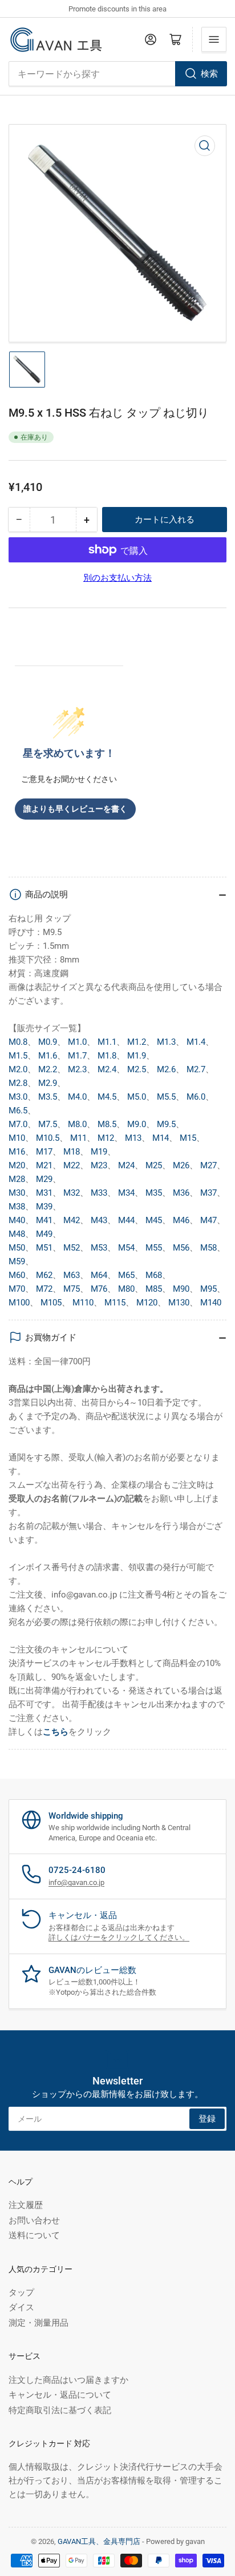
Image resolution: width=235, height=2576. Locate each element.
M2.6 (166, 1069)
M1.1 (107, 1042)
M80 (126, 1289)
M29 (44, 1179)
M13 (133, 1138)
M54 (126, 1248)
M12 (106, 1138)
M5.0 (137, 1097)
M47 (208, 1220)
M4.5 (107, 1097)
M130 (179, 1303)
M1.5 (18, 1056)
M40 (17, 1220)
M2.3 (77, 1069)
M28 (17, 1179)
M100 (19, 1303)
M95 (208, 1289)
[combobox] (117, 74)
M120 (147, 1303)
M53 (99, 1248)
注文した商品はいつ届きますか (68, 2380)
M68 (154, 1275)
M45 (154, 1220)
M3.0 (18, 1097)
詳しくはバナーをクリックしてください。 (119, 1937)
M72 (44, 1289)
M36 (181, 1193)
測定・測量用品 (39, 2323)
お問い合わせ (34, 2220)
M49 (44, 1234)
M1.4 (196, 1042)
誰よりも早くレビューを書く (75, 809)
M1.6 (48, 1056)
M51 (44, 1248)
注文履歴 (26, 2205)
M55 (154, 1248)
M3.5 (48, 1097)
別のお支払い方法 (117, 578)
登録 (207, 2119)
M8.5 (107, 1124)
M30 (17, 1193)
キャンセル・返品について (60, 2395)
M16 (17, 1152)
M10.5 (48, 1138)
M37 (208, 1193)
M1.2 (137, 1042)
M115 (115, 1303)
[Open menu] (214, 39)
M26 (181, 1165)
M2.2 (48, 1069)
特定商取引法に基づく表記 (60, 2410)
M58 (208, 1248)
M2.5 (137, 1069)
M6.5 (18, 1111)
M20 (17, 1165)
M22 (72, 1165)
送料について (34, 2235)
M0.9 (48, 1042)
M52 (72, 1248)
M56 (181, 1248)
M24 (126, 1165)
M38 (17, 1207)
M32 (72, 1193)
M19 (99, 1152)
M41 (44, 1220)
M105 (51, 1303)
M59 (17, 1261)
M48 (17, 1234)
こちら (56, 1732)
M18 (72, 1152)
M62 (44, 1275)
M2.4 (107, 1069)
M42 (72, 1220)
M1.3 (166, 1042)
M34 (126, 1193)
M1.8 (107, 1056)
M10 (17, 1138)
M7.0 (18, 1124)
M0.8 (18, 1042)
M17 (44, 1152)
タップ (21, 2293)
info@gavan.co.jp (76, 1882)
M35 (154, 1193)
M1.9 (137, 1056)
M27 (208, 1165)
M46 (181, 1220)
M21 (44, 1165)
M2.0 (18, 1069)
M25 (154, 1165)
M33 (99, 1193)
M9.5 (166, 1124)
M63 (72, 1275)
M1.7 (77, 1056)
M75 (72, 1289)
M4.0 (77, 1097)
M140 (211, 1303)
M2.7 (196, 1069)
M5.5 (166, 1097)
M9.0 (137, 1124)
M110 (83, 1303)
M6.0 (196, 1097)
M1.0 (77, 1042)
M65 (126, 1275)
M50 (17, 1248)
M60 (17, 1275)
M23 (99, 1165)
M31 (44, 1193)
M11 (78, 1138)
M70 (17, 1289)
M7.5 (48, 1124)
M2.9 (48, 1083)
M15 (188, 1138)
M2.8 (18, 1083)
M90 (181, 1289)
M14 (161, 1138)
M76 (99, 1289)
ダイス (21, 2307)
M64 (99, 1275)
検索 (209, 74)
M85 (154, 1289)
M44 (126, 1220)
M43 (99, 1220)
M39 (44, 1207)
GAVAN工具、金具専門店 (99, 2541)
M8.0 (77, 1124)
